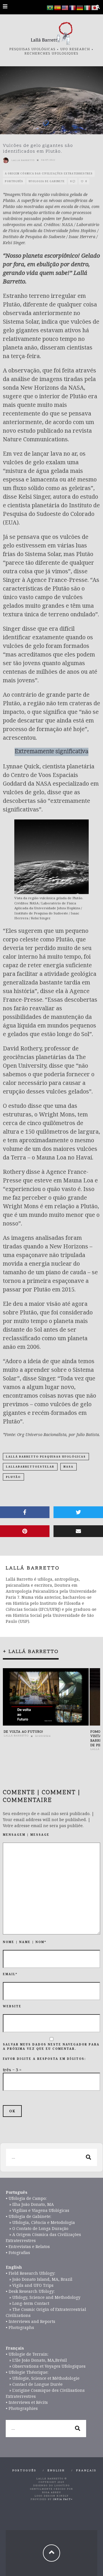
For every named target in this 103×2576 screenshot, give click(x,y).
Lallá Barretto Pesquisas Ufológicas (46, 1457)
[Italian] (88, 7)
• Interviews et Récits (27, 2402)
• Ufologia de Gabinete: (28, 2216)
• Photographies (22, 2408)
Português (14, 181)
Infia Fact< (63, 2500)
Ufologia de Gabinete (47, 181)
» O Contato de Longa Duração (37, 2228)
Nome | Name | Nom (25, 1942)
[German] (80, 7)
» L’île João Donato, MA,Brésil (36, 2360)
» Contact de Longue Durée (34, 2384)
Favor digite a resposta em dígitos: (44, 2059)
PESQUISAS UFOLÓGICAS (32, 49)
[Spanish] (58, 7)
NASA (69, 1467)
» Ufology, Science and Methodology (43, 2297)
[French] (73, 7)
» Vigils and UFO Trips (30, 2285)
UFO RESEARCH (75, 49)
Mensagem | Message (26, 1835)
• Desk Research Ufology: (30, 2291)
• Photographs (20, 2327)
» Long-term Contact (27, 2303)
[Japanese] (95, 7)
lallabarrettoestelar (30, 1467)
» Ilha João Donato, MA (30, 2204)
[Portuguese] (50, 7)
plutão (13, 1477)
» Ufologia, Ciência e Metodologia (40, 2222)
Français (86, 2471)
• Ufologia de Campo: (26, 2198)
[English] (65, 7)
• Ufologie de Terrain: (27, 2354)
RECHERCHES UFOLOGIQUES (51, 54)
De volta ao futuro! (23, 1732)
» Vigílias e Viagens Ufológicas (37, 2210)
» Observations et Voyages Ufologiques (46, 2366)
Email (10, 1974)
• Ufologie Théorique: (27, 2372)
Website (12, 2006)
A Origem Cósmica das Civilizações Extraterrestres (49, 173)
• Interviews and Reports (30, 2321)
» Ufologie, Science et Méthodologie (43, 2378)
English (56, 2471)
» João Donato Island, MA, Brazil (39, 2279)
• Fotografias (18, 2252)
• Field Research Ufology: (30, 2273)
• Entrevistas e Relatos (28, 2246)
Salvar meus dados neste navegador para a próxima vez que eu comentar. (51, 2046)
